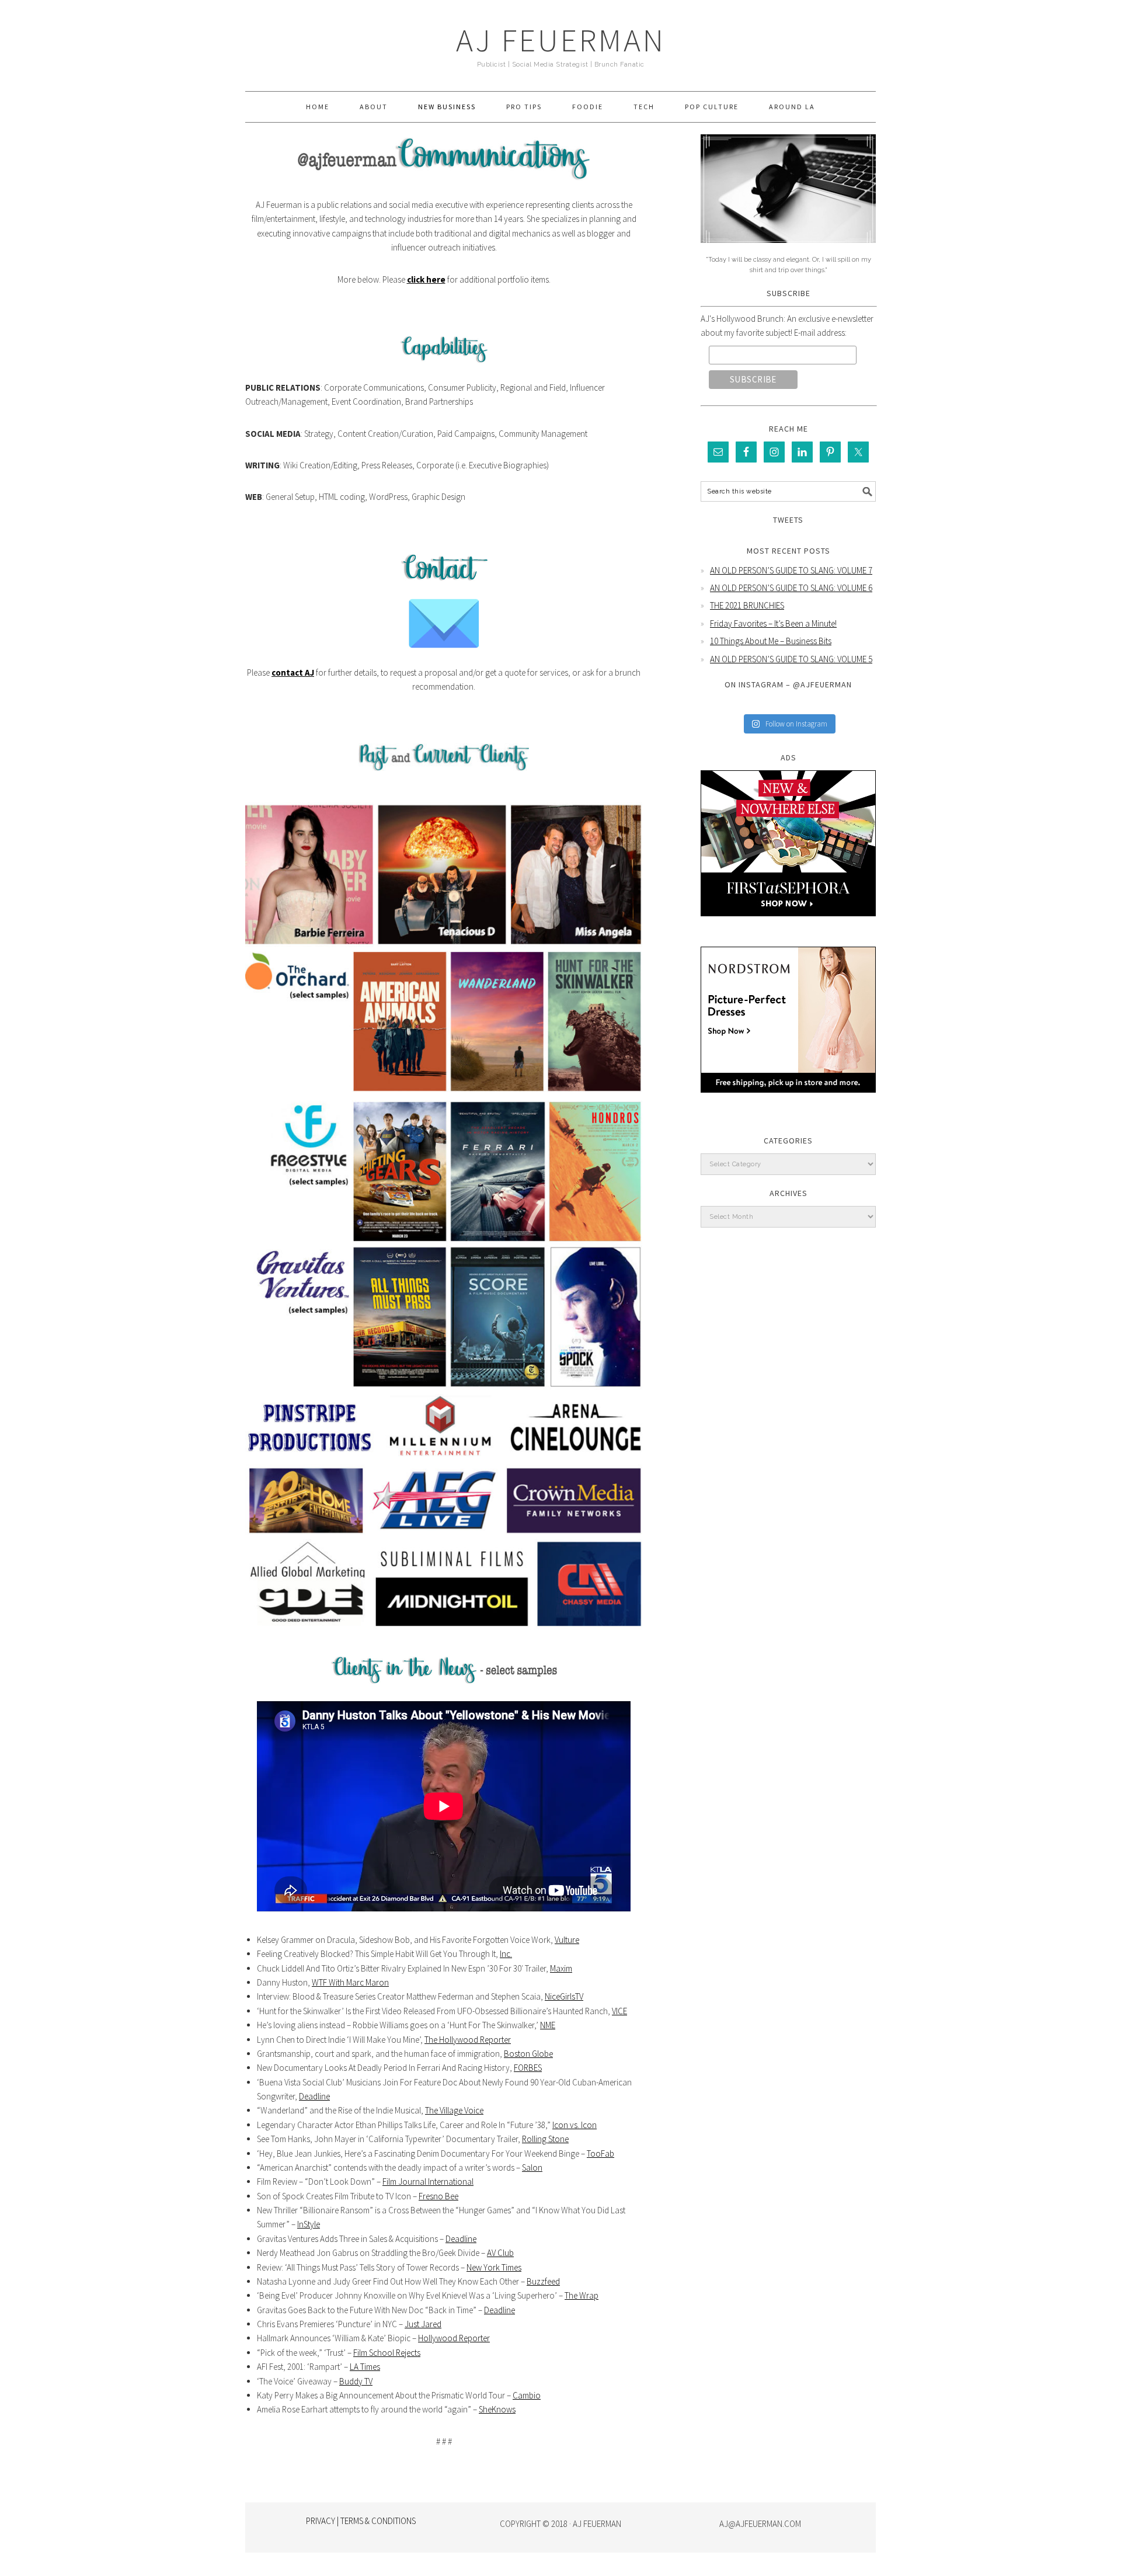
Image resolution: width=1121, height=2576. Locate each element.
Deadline (314, 2096)
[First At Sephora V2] (788, 925)
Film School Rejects (387, 2353)
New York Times (494, 2267)
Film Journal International (428, 2182)
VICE (619, 2011)
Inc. (506, 1954)
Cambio (527, 2395)
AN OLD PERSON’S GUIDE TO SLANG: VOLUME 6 (791, 588)
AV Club (500, 2253)
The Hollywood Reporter (468, 2040)
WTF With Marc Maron (350, 1982)
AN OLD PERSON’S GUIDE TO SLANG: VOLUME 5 (791, 659)
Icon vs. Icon (575, 2125)
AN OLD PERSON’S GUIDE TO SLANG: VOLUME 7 (791, 570)
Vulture (567, 1940)
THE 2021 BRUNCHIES (747, 605)
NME (548, 2025)
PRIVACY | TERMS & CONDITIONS (361, 2521)
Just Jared (423, 2324)
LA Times (365, 2367)
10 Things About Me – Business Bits (771, 641)
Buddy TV (356, 2381)
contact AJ (293, 672)
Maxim (561, 1968)
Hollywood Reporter (454, 2338)
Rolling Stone (545, 2139)
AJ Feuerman (561, 40)
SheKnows (497, 2409)
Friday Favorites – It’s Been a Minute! (773, 623)
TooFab (600, 2153)
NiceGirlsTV (564, 1996)
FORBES (528, 2068)
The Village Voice (454, 2110)
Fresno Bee (438, 2196)
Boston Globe (528, 2054)
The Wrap (582, 2295)
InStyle (309, 2224)
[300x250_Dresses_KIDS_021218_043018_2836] (788, 1101)
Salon (532, 2167)
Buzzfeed (543, 2281)
